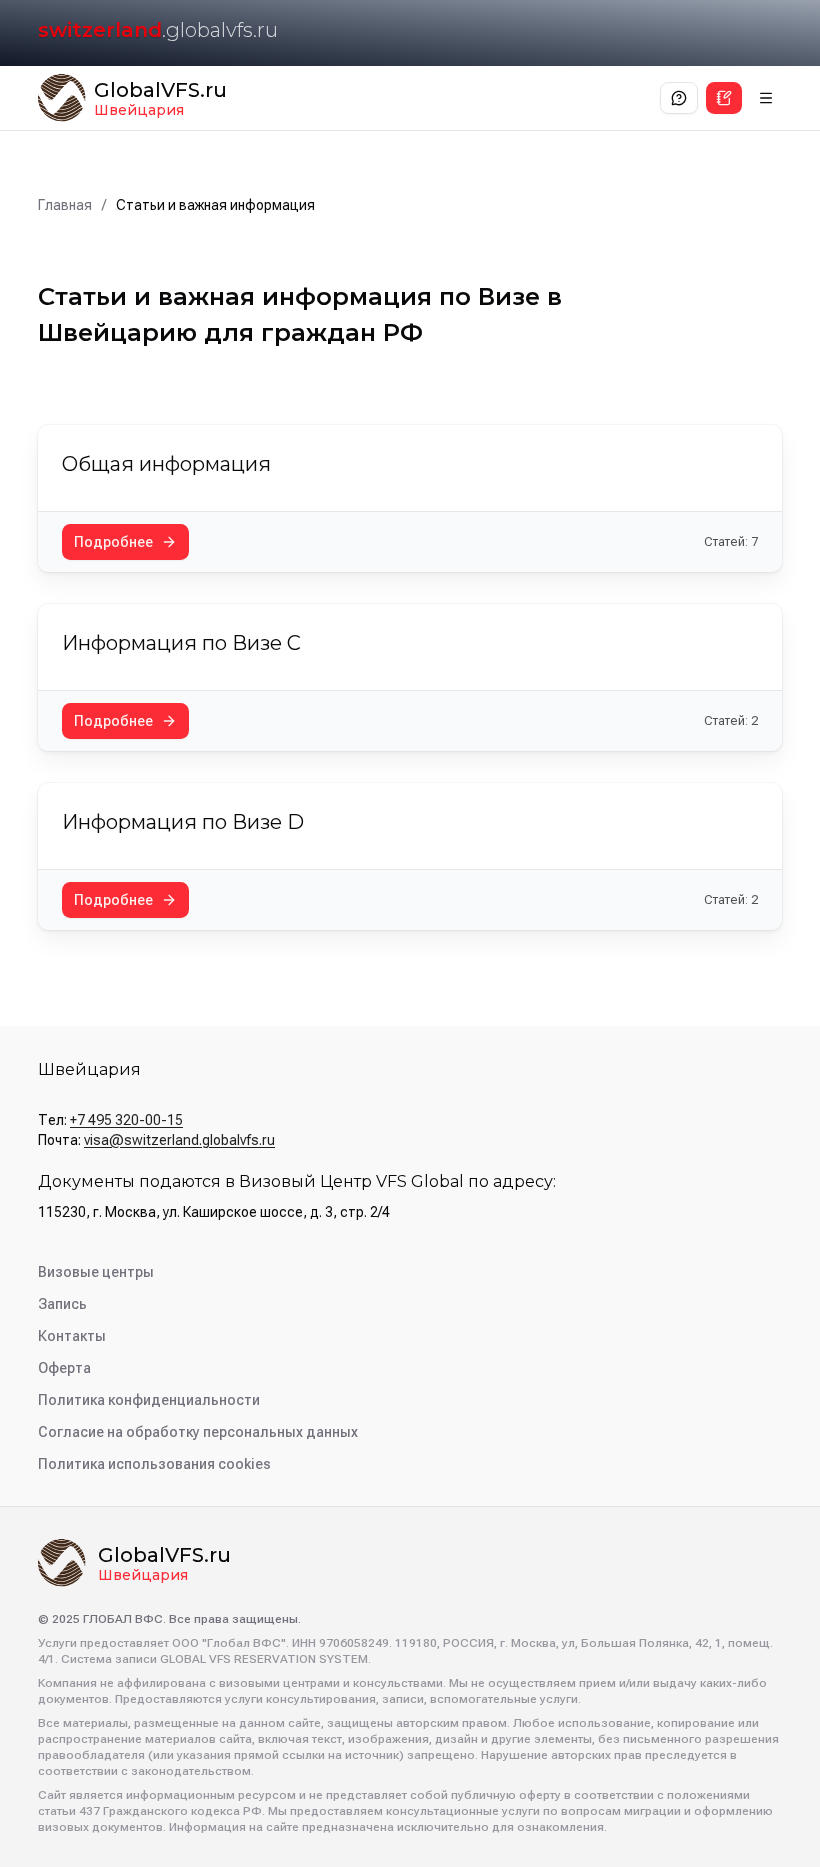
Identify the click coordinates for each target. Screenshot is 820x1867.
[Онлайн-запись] (724, 98)
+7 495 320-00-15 (126, 1120)
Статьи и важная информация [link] (215, 205)
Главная (65, 205)
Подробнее (113, 542)
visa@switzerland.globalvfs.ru (179, 1140)
